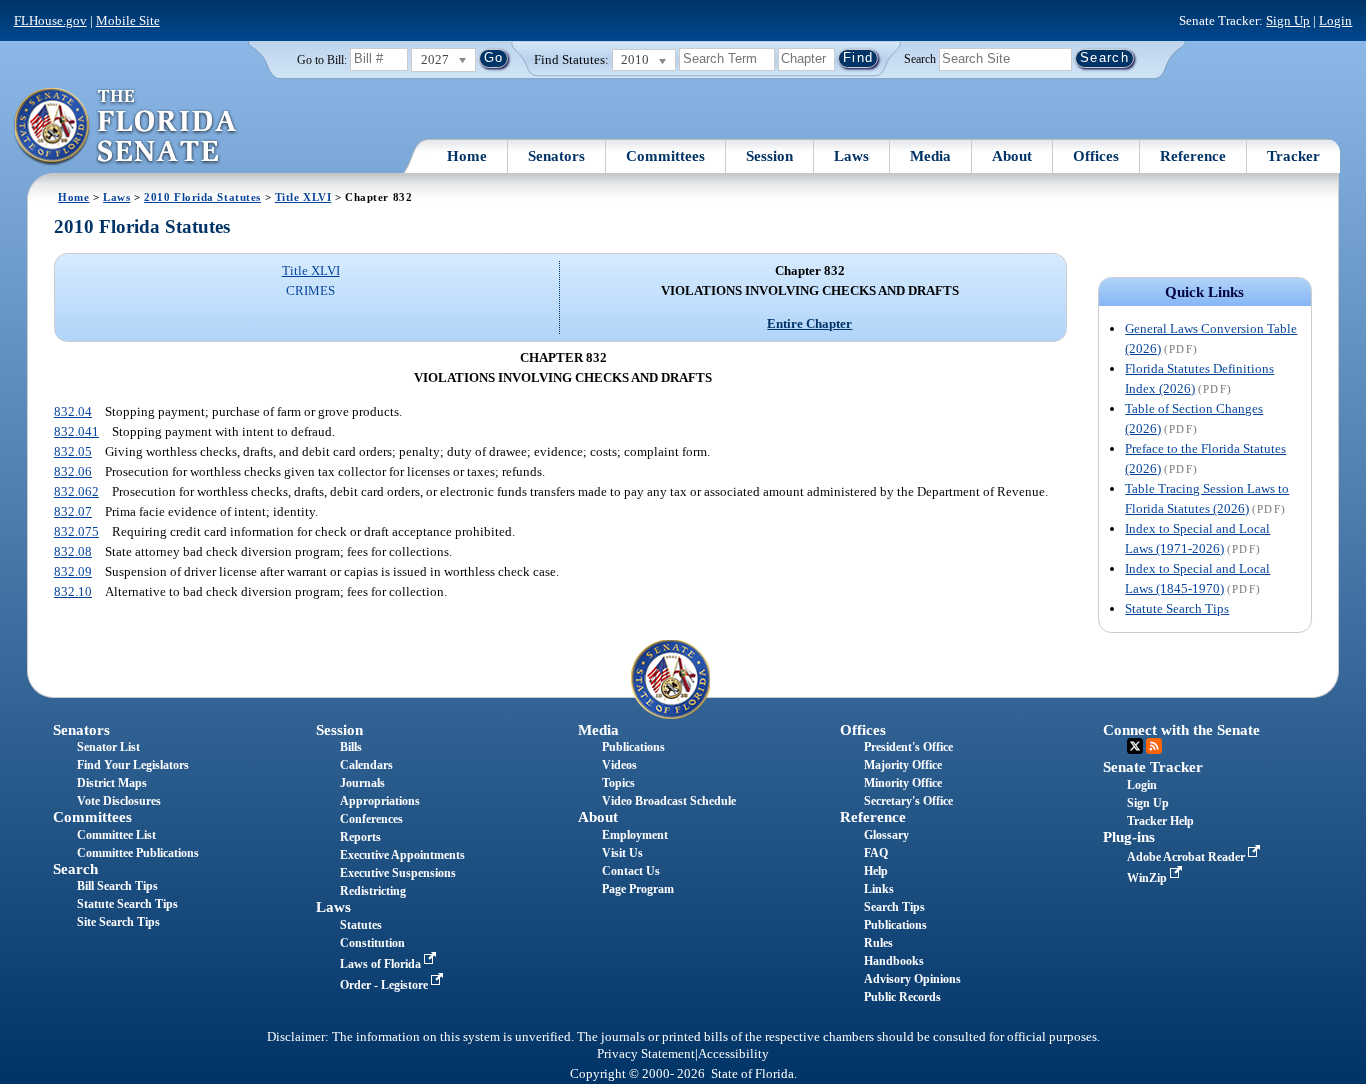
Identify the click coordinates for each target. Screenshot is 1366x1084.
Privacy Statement (646, 1054)
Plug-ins (1129, 837)
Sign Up (1288, 20)
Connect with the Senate (1181, 730)
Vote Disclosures (119, 801)
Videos (619, 765)
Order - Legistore (385, 985)
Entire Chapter (809, 323)
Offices (1096, 156)
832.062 (76, 491)
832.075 (76, 531)
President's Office (908, 747)
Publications (633, 747)
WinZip (1148, 878)
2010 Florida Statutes (202, 197)
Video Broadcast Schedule (669, 801)
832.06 (73, 471)
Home (467, 156)
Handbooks (894, 961)
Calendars (366, 765)
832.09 (73, 571)
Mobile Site (128, 20)
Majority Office (903, 765)
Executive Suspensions (398, 873)
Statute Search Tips (1177, 608)
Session (769, 156)
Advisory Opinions (912, 979)
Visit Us (622, 853)
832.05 (73, 451)
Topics (618, 783)
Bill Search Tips (117, 886)
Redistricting (373, 891)
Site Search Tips (118, 922)
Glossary (886, 835)
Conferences (371, 819)
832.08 (73, 551)
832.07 (73, 511)
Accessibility (733, 1054)
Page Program (638, 889)
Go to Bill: (322, 60)
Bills (351, 747)
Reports (360, 837)
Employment (635, 835)
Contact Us (631, 871)
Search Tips (894, 907)
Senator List (108, 747)
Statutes (361, 925)
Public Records (902, 997)
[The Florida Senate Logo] (126, 127)
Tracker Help (1160, 821)
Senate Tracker (1153, 767)
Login (1335, 20)
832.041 (76, 431)
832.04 (73, 411)
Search (920, 58)
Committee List (116, 835)
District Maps (112, 783)
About (1012, 156)
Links (879, 889)
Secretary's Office (908, 801)
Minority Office (903, 783)
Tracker (1293, 156)
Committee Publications (138, 853)
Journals (362, 783)
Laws (851, 156)
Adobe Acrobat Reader (1187, 857)
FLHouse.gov (50, 20)
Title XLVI (303, 197)
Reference (1193, 156)
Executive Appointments (402, 855)
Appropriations (380, 801)
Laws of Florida (382, 964)
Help (876, 871)
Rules (878, 943)
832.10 (73, 591)
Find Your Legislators (133, 765)
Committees (665, 156)
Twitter (1135, 746)
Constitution (372, 943)
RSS (1154, 746)
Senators (556, 156)
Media (930, 156)
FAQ (876, 853)
